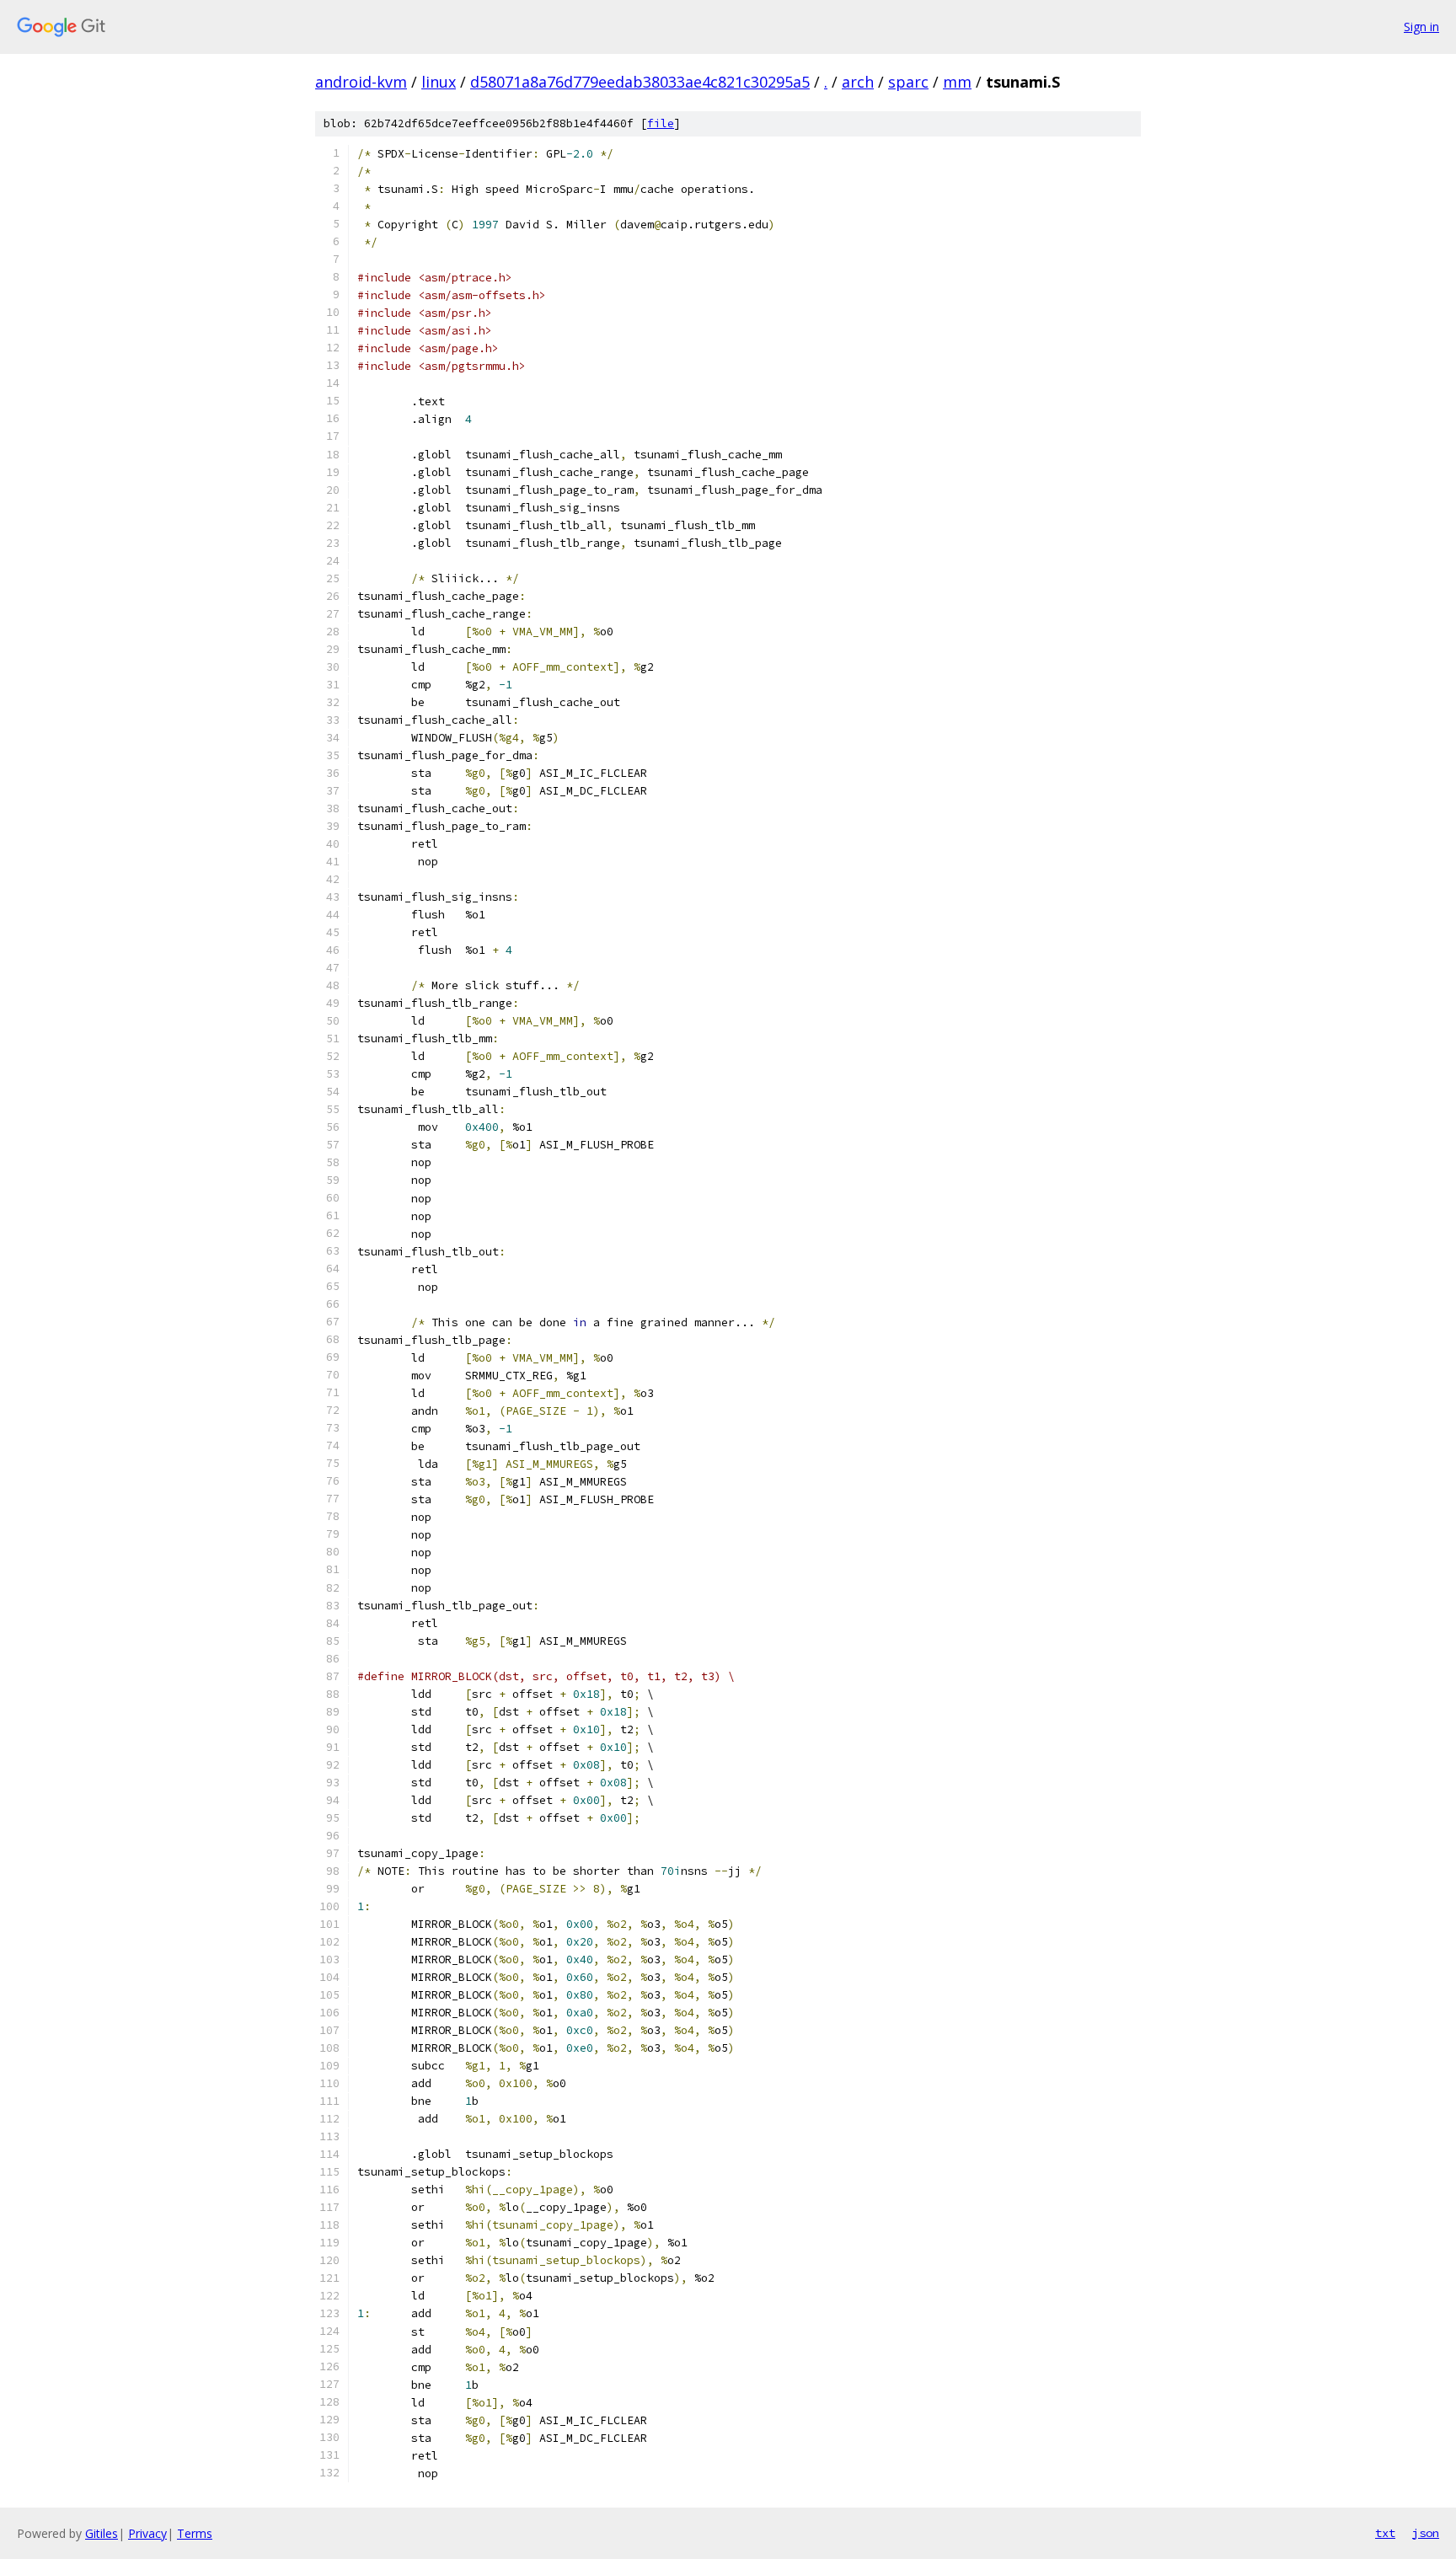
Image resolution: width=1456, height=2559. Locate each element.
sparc (908, 82)
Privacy (147, 2533)
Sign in (1421, 27)
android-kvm (361, 82)
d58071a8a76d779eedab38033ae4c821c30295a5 (640, 82)
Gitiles (102, 2533)
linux (439, 82)
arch (858, 82)
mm (957, 82)
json (1426, 2533)
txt (1385, 2533)
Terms (195, 2533)
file (661, 123)
